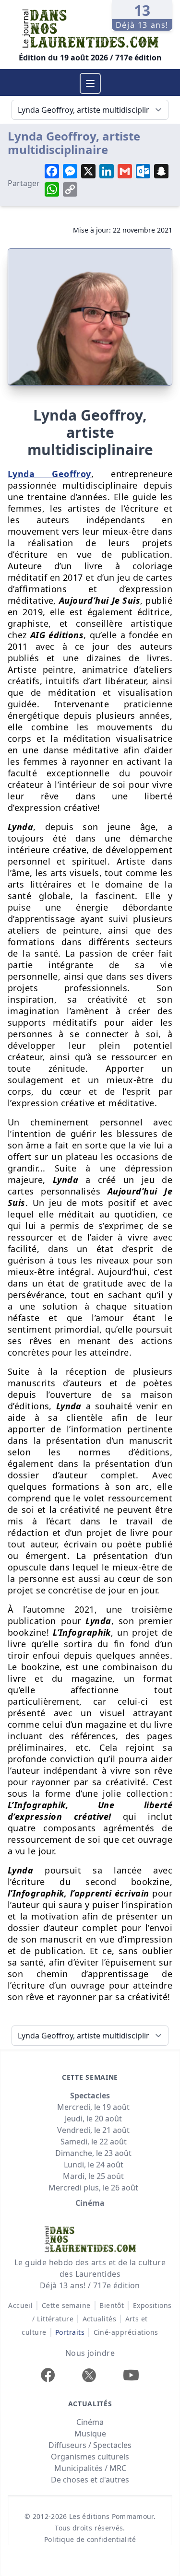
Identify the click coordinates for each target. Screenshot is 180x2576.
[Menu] (90, 83)
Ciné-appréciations (126, 2332)
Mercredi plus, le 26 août (93, 2188)
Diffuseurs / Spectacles (90, 2445)
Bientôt (112, 2305)
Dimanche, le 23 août (93, 2153)
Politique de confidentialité (90, 2539)
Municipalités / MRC (90, 2468)
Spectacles (90, 2096)
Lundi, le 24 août (94, 2165)
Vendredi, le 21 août (93, 2130)
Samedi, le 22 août (94, 2142)
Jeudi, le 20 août (93, 2119)
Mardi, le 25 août (93, 2176)
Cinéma (90, 2203)
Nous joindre (90, 2353)
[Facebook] (48, 2375)
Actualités (100, 2319)
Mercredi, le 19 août (93, 2107)
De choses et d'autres (90, 2480)
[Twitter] (89, 2375)
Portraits (70, 2332)
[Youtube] (131, 2375)
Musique (90, 2434)
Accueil (20, 2305)
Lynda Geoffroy (49, 474)
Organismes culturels (90, 2457)
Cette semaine (66, 2305)
